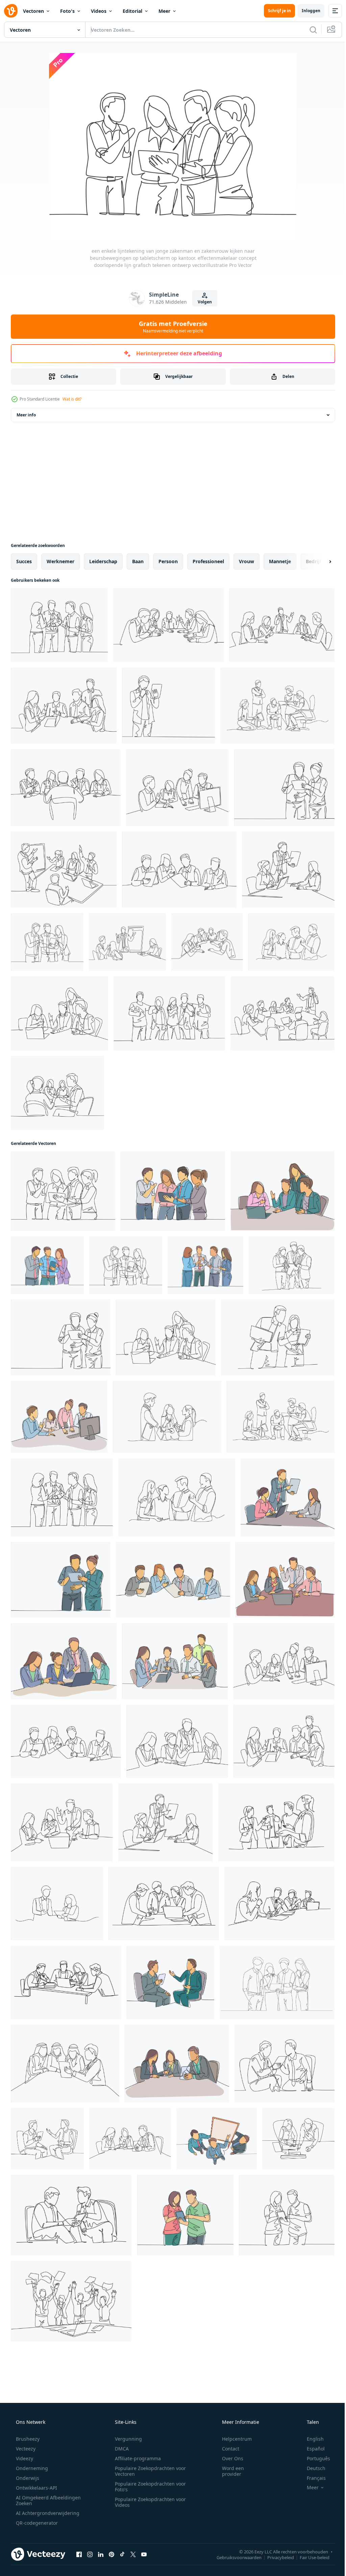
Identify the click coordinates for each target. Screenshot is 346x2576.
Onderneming (31, 2468)
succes (24, 561)
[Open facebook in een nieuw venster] (79, 2554)
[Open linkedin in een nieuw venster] (101, 2554)
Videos (99, 11)
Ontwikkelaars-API (36, 2488)
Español (311, 2449)
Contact (226, 2449)
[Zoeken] (308, 30)
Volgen (202, 302)
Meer (164, 11)
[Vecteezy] (11, 11)
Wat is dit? (72, 399)
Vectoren (33, 11)
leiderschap (103, 561)
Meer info (26, 415)
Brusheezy (27, 2439)
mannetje (280, 561)
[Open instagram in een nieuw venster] (90, 2554)
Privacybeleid (276, 2557)
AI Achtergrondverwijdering (47, 2513)
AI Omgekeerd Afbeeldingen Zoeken (39, 2500)
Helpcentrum (232, 2439)
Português (314, 2458)
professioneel (208, 561)
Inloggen (306, 11)
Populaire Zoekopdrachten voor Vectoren (148, 2471)
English (311, 2439)
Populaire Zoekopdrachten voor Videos (148, 2502)
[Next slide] (319, 561)
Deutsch (312, 2468)
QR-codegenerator (36, 2523)
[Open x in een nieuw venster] (133, 2554)
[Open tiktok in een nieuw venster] (122, 2554)
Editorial (132, 11)
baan (138, 561)
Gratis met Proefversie (170, 327)
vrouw (246, 561)
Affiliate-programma (135, 2458)
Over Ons (228, 2458)
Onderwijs (27, 2478)
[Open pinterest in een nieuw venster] (112, 2554)
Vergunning (126, 2439)
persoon (168, 561)
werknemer (60, 561)
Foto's (67, 11)
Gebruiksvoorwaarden (234, 2557)
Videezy (24, 2458)
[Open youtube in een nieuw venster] (144, 2554)
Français (312, 2478)
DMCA (119, 2449)
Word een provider (229, 2471)
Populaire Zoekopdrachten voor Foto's (148, 2487)
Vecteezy (25, 2449)
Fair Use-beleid (310, 2557)
